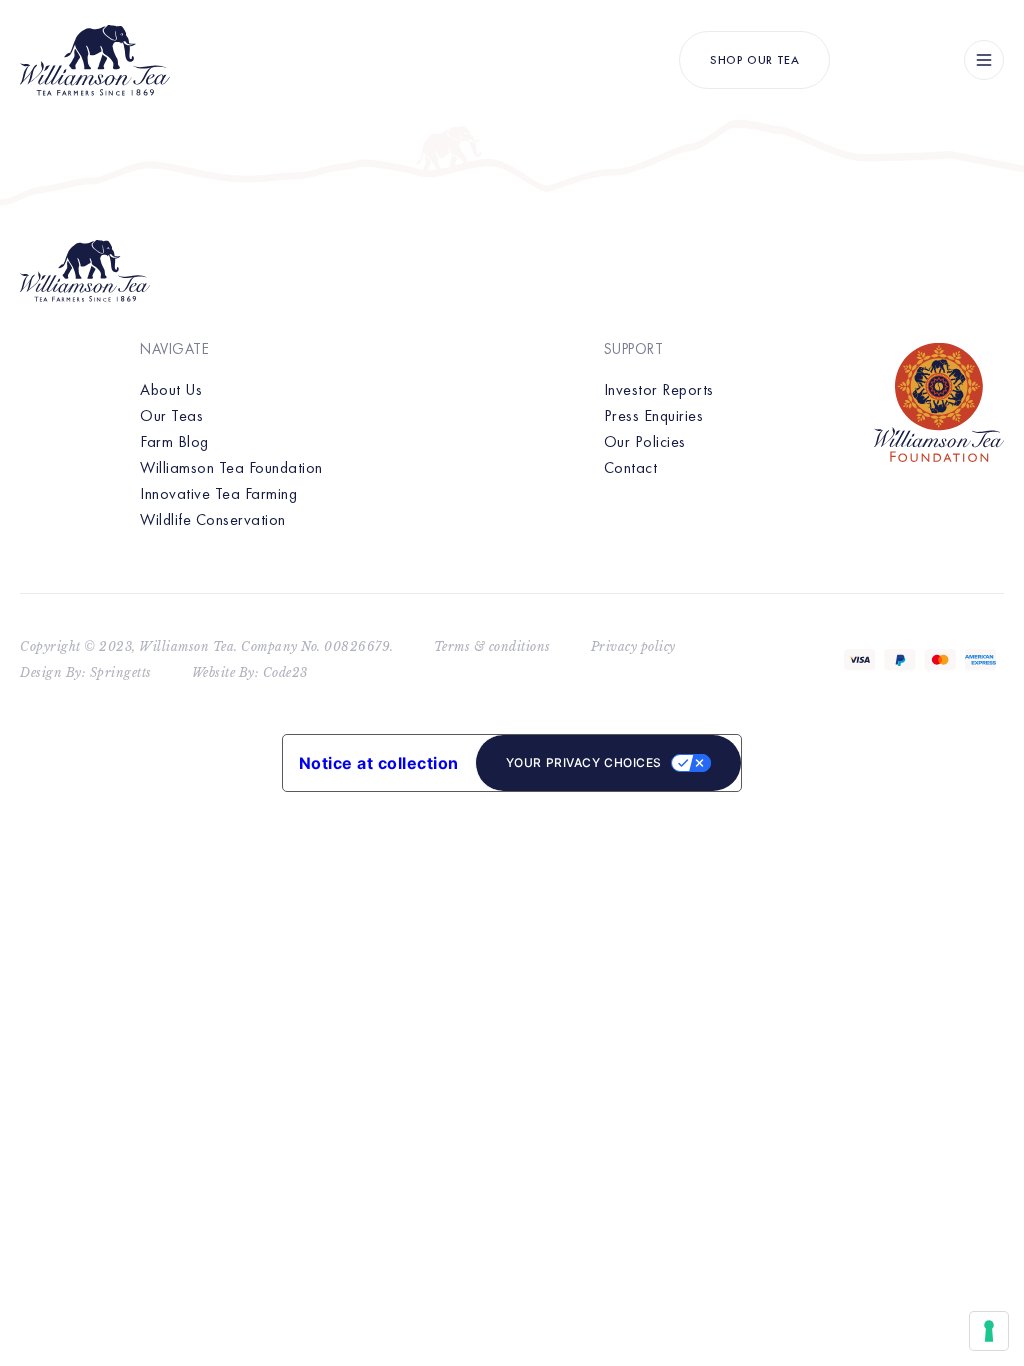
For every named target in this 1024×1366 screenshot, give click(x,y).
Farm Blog (174, 441)
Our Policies (645, 441)
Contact (631, 467)
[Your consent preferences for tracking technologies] (989, 1331)
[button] (984, 60)
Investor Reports (659, 389)
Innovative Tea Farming (218, 493)
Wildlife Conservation (213, 519)
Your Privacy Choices (584, 762)
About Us (171, 389)
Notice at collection (379, 763)
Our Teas (171, 415)
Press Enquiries (654, 415)
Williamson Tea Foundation (231, 467)
